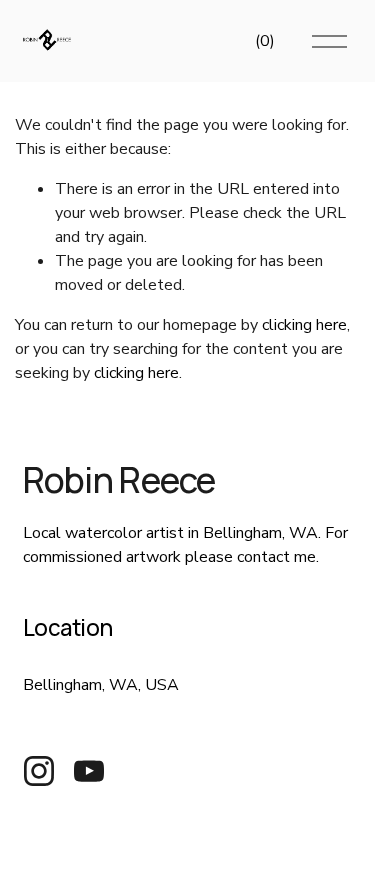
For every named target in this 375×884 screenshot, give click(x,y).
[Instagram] (39, 771)
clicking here (304, 325)
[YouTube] (89, 771)
